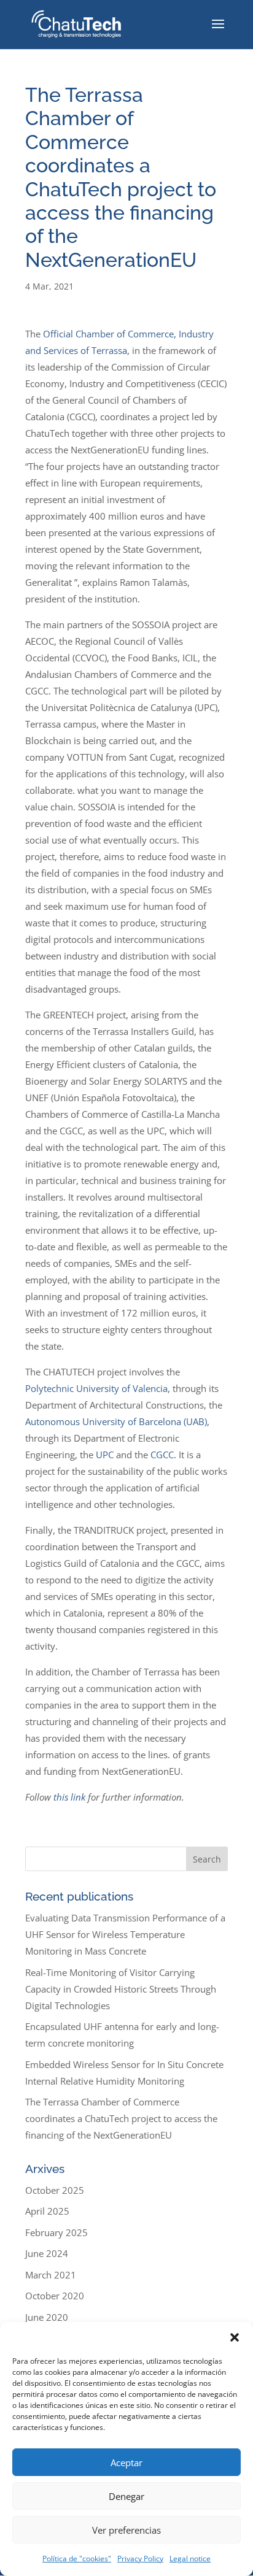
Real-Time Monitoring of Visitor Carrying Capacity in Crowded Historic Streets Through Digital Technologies (121, 1989)
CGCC (162, 1455)
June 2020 (47, 2317)
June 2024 (47, 2253)
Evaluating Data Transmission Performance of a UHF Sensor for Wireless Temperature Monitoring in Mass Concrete (125, 1934)
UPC (105, 1455)
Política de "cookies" (77, 2559)
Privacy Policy (140, 2559)
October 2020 (55, 2296)
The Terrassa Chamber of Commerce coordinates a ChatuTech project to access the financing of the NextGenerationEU (121, 2118)
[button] (235, 2337)
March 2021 (51, 2275)
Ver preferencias (126, 2530)
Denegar (126, 2496)
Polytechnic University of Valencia (96, 1388)
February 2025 (56, 2232)
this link (69, 1797)
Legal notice (190, 2559)
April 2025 (47, 2211)
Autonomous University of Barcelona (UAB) (116, 1421)
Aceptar (126, 2463)
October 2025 (55, 2190)
